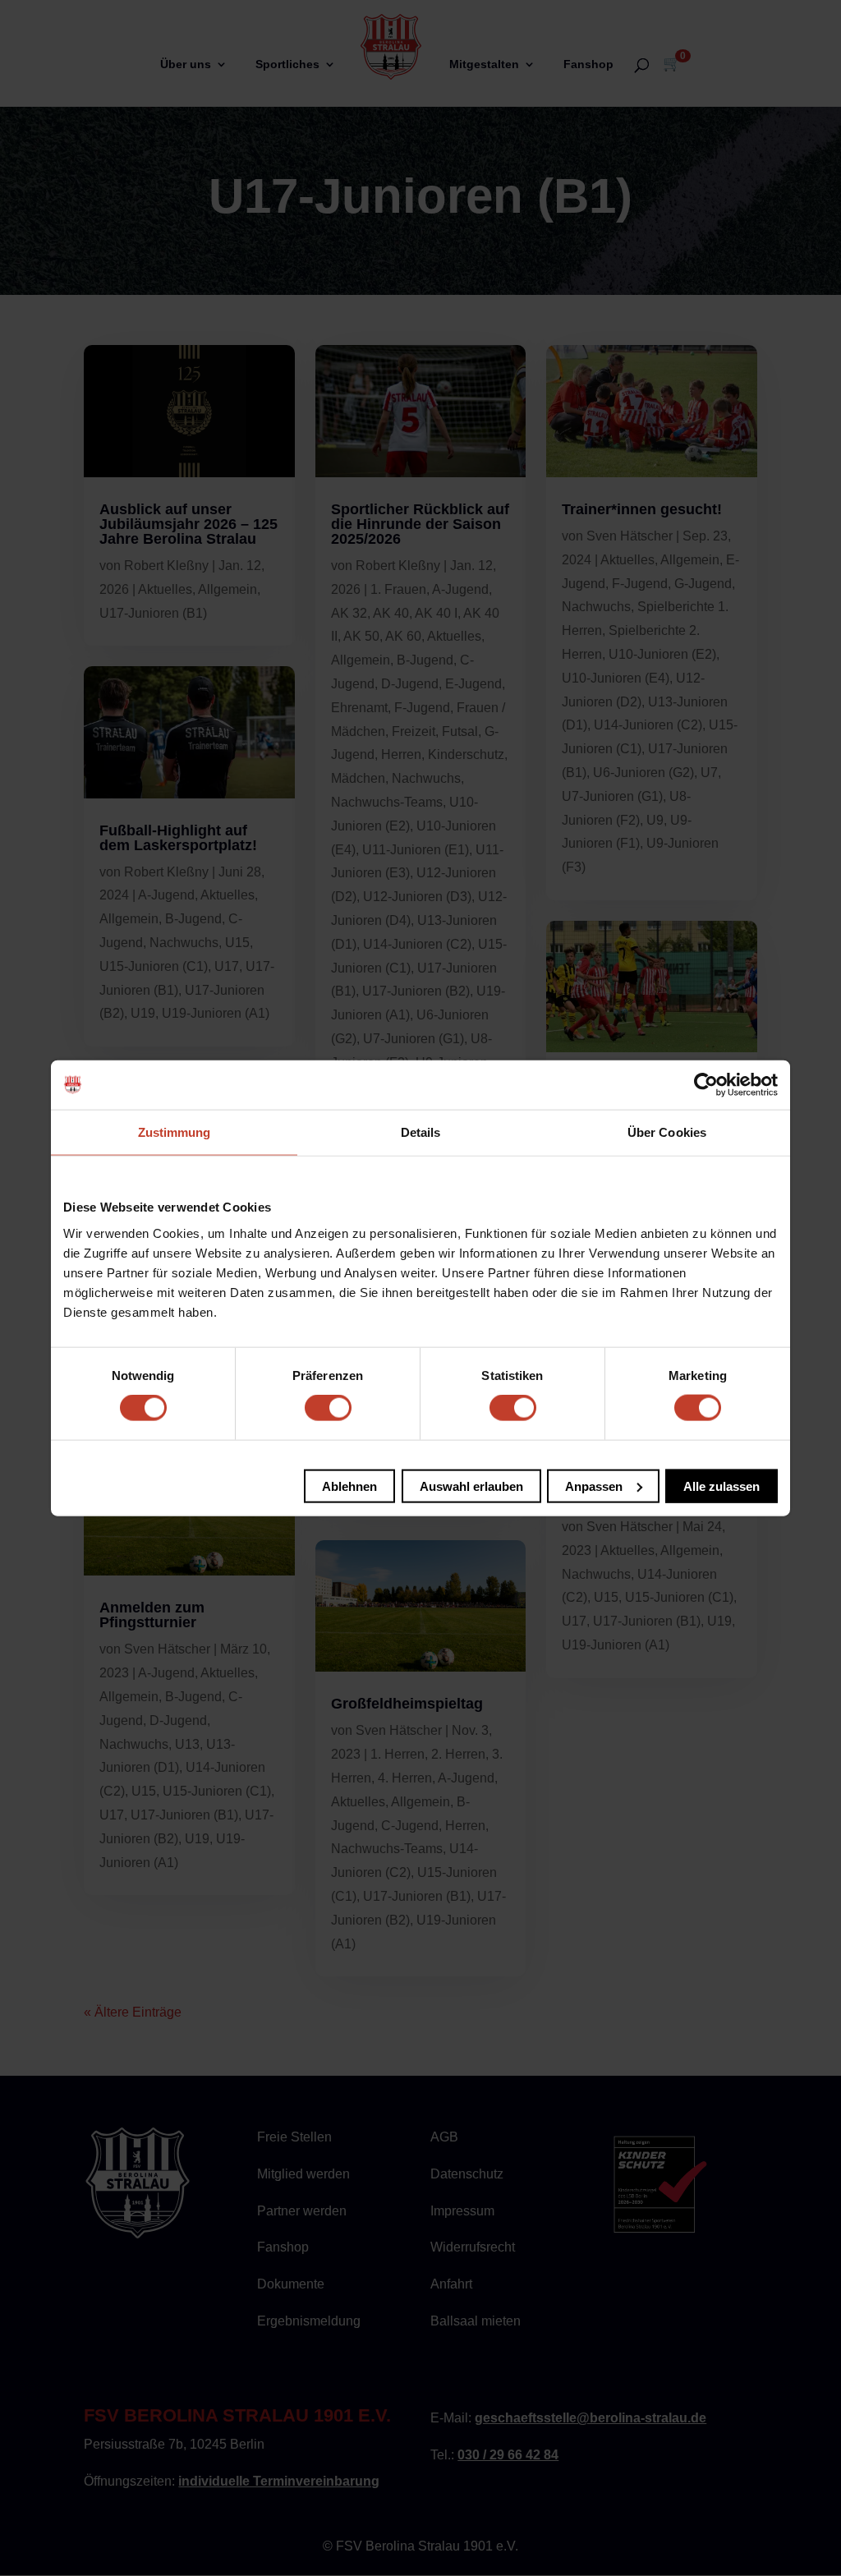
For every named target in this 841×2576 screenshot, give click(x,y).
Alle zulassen (722, 1486)
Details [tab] (421, 1132)
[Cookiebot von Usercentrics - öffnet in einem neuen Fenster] (706, 1085)
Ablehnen (349, 1486)
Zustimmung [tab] (175, 1132)
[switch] (328, 1408)
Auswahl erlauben (471, 1486)
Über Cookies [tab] (667, 1132)
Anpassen (594, 1486)
